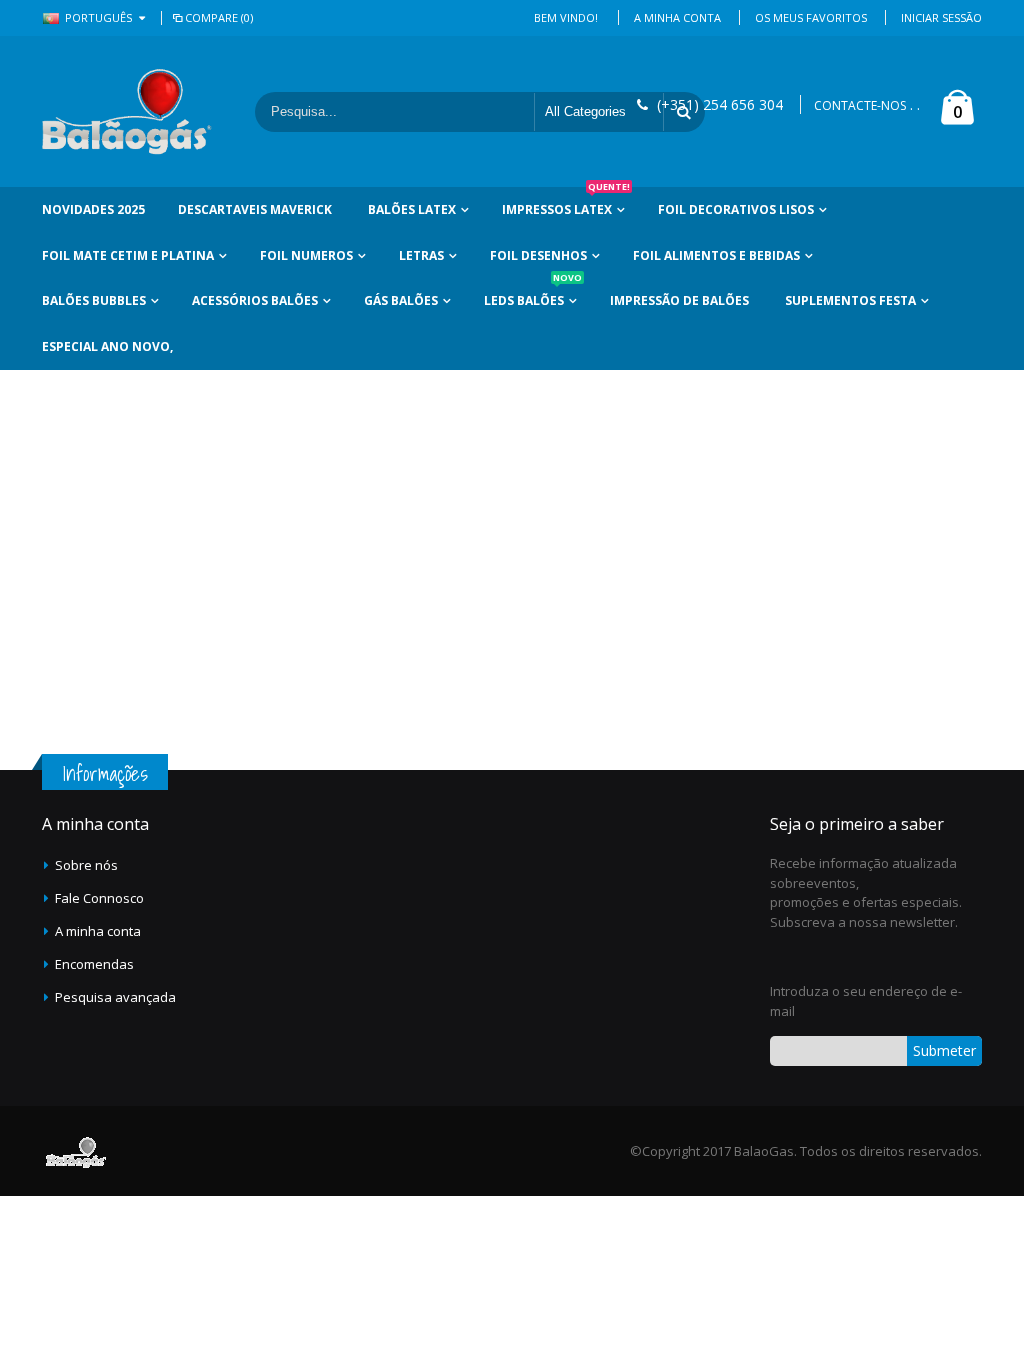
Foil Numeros (306, 255)
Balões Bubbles (94, 300)
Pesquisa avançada (115, 997)
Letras (421, 255)
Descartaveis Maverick (255, 209)
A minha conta (98, 931)
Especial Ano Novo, (107, 346)
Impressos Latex (566, 202)
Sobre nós (86, 865)
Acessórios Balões (255, 300)
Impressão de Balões (679, 300)
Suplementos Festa (850, 300)
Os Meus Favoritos (811, 17)
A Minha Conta (677, 17)
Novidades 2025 (93, 209)
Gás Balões (401, 300)
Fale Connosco (99, 898)
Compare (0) (219, 17)
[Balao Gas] (127, 111)
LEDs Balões (533, 293)
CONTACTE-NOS (860, 105)
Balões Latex (412, 209)
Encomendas (94, 964)
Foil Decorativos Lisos (736, 209)
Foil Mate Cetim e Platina (128, 255)
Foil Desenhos (538, 255)
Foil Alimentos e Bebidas (716, 255)
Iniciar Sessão (941, 17)
